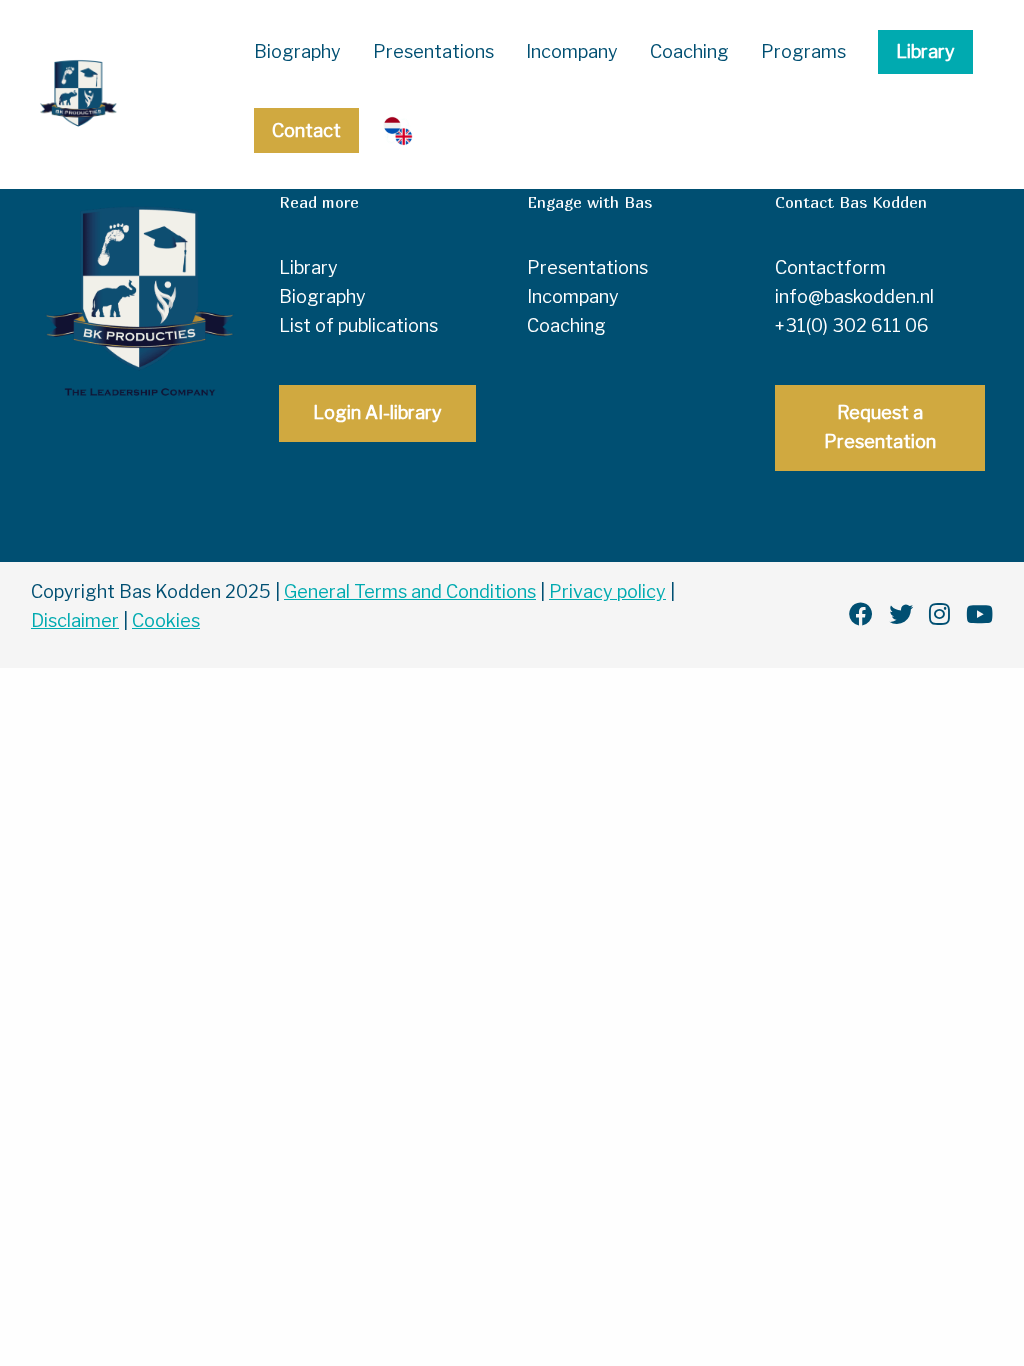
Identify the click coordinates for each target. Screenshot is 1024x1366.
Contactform (830, 267)
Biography (297, 51)
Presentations (433, 51)
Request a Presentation (880, 427)
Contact (306, 130)
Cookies (166, 620)
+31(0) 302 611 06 (852, 325)
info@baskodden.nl (854, 296)
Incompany (572, 51)
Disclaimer (75, 620)
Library (925, 51)
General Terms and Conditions (410, 591)
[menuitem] (297, 52)
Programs (803, 51)
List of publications (358, 325)
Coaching (689, 51)
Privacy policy (607, 591)
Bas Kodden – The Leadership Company (115, 94)
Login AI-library (377, 412)
